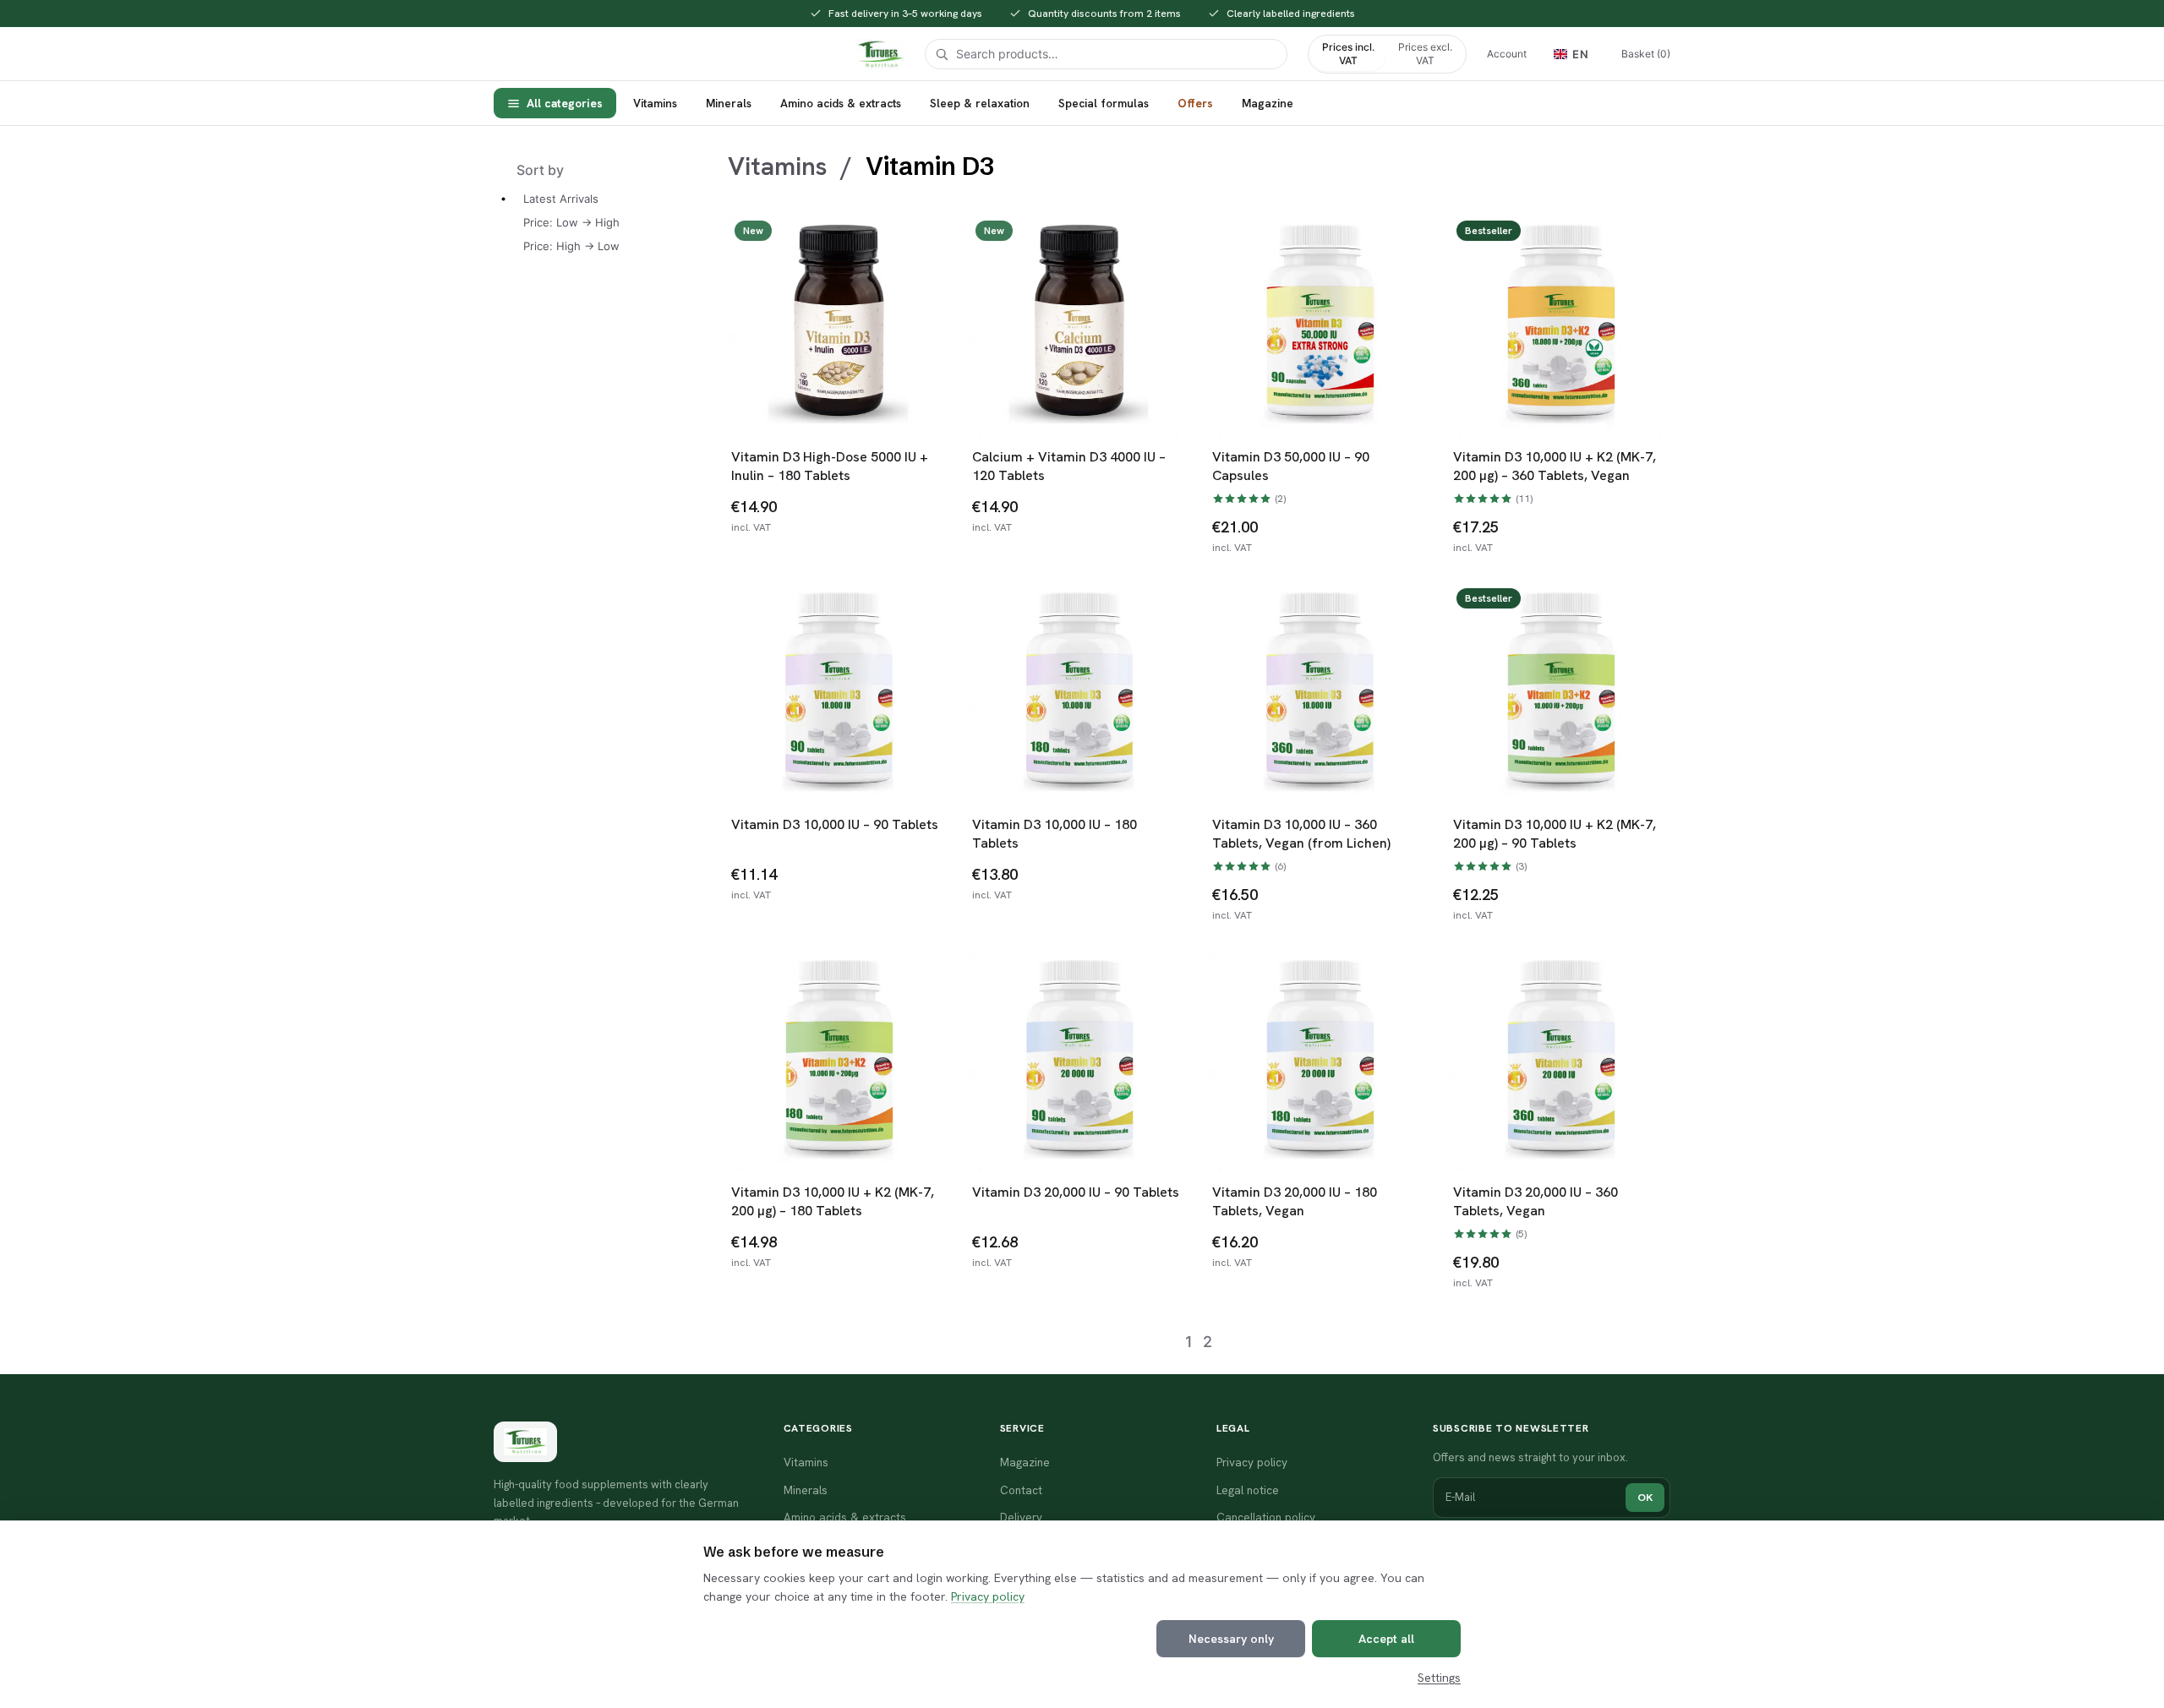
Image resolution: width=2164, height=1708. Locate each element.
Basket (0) (1646, 54)
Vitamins (655, 103)
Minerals (729, 103)
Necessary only (1231, 1639)
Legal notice (1248, 1490)
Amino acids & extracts (841, 103)
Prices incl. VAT (1348, 54)
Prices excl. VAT (1425, 54)
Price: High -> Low (571, 246)
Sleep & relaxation (980, 103)
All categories (565, 103)
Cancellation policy (1266, 1517)
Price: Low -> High (571, 222)
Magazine (1268, 103)
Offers (1195, 103)
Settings (1439, 1678)
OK (1645, 1497)
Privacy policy (988, 1596)
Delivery (1021, 1517)
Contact (1021, 1490)
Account (1507, 54)
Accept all (1386, 1639)
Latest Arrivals (561, 199)
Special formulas (1104, 103)
